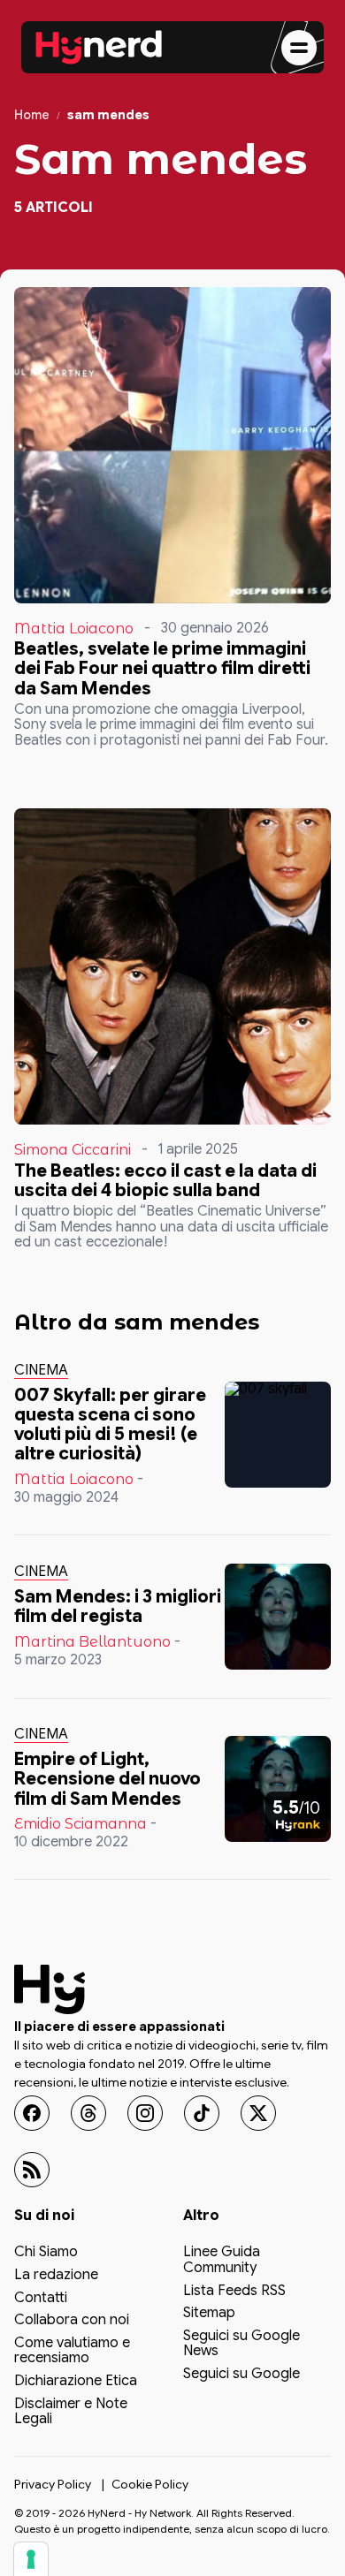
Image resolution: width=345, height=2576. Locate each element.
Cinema (41, 1370)
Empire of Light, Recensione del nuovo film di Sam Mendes (107, 1779)
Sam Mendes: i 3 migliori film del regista (118, 1606)
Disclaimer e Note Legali (71, 2412)
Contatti (41, 2298)
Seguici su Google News (241, 2345)
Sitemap (209, 2314)
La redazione (56, 2276)
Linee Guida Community (222, 2261)
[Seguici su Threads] (88, 2113)
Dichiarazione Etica (76, 2382)
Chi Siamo (46, 2253)
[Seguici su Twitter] (258, 2113)
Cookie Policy (150, 2484)
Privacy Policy (53, 2484)
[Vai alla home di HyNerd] (99, 48)
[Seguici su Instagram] (145, 2113)
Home (32, 115)
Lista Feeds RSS (234, 2291)
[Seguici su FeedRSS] (32, 2170)
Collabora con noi (72, 2321)
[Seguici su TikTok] (202, 2113)
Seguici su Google (241, 2375)
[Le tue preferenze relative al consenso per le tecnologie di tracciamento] (31, 2559)
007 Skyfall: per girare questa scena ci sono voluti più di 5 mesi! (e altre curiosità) (110, 1424)
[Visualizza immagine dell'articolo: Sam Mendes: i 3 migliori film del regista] (278, 1617)
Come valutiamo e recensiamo (72, 2352)
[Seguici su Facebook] (32, 2113)
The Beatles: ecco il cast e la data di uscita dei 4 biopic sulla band (165, 1181)
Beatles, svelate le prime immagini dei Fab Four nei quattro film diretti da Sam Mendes (162, 668)
